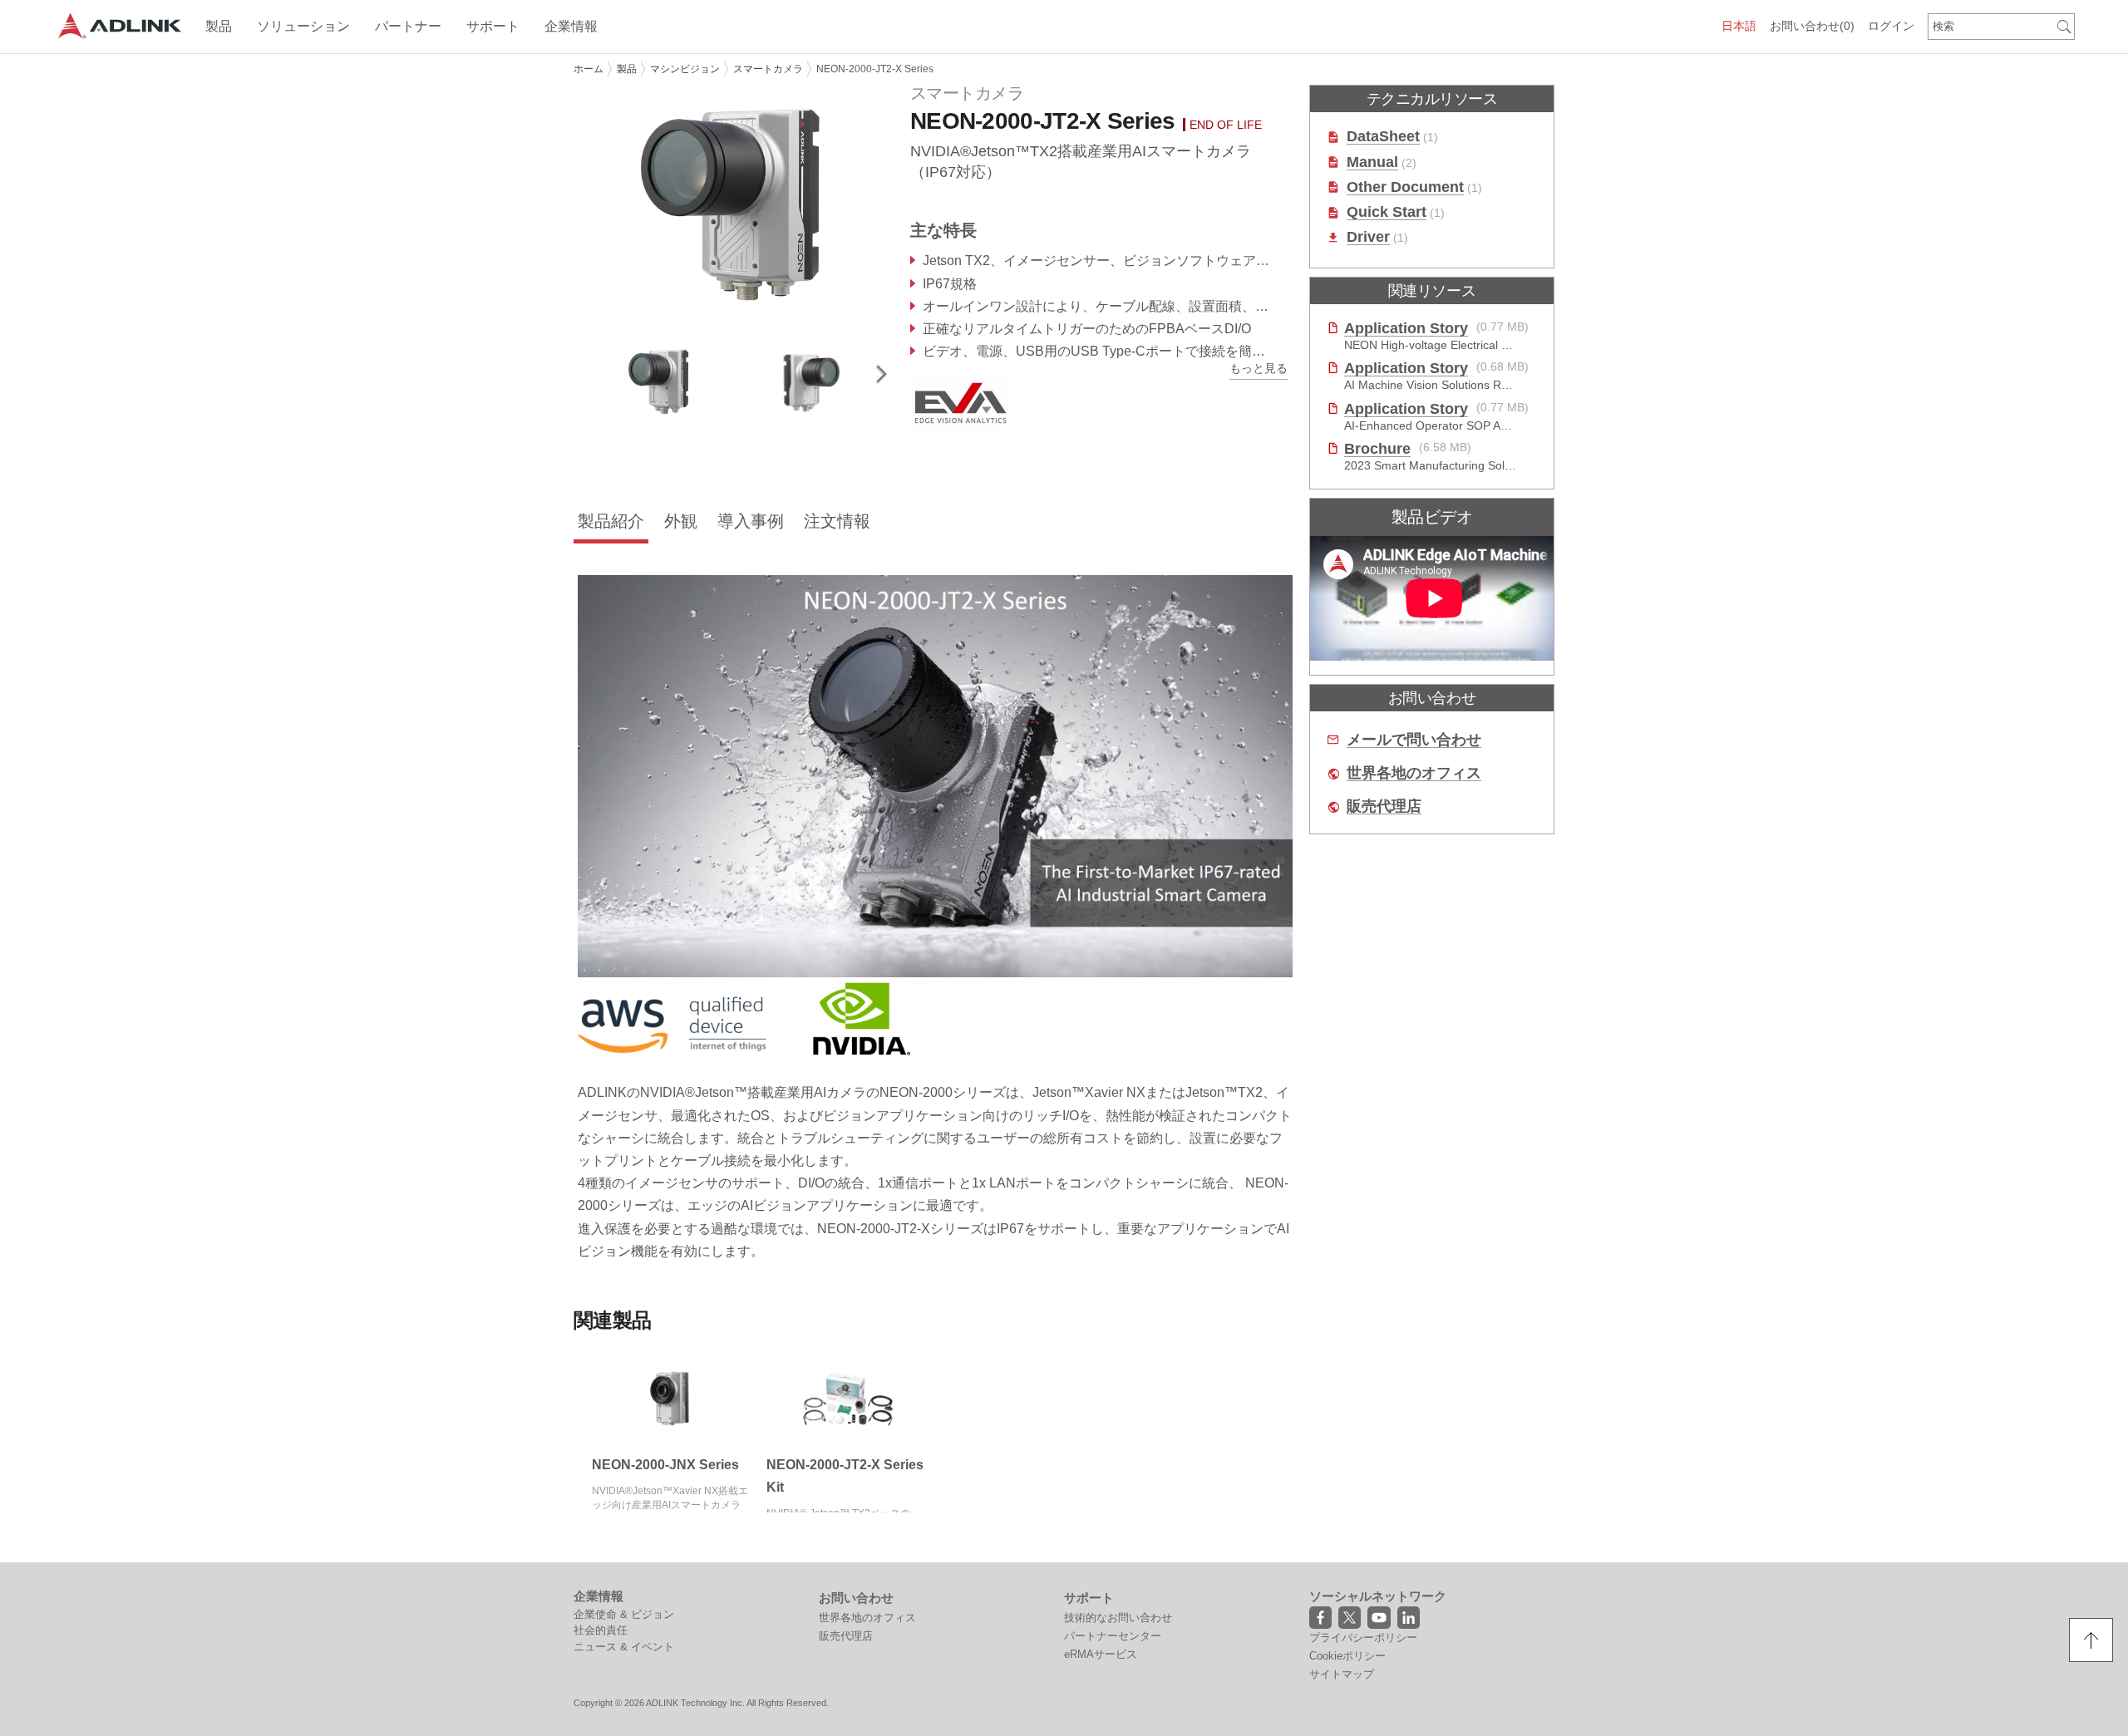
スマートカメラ (768, 69)
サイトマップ (1342, 1674)
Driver (1368, 237)
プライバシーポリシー (1363, 1638)
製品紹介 (611, 521)
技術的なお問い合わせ (1118, 1618)
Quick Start (1387, 212)
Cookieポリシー (1347, 1656)
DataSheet (1383, 137)
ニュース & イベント (624, 1647)
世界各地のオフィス (1414, 773)
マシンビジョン (685, 69)
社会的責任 (601, 1630)
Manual (1372, 162)
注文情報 (837, 521)
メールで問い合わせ (1414, 740)
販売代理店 (1384, 807)
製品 (627, 69)
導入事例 (751, 521)
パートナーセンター (1113, 1636)
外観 (681, 521)
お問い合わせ (1812, 26)
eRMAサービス (1101, 1654)
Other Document (1405, 187)
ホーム (589, 69)
